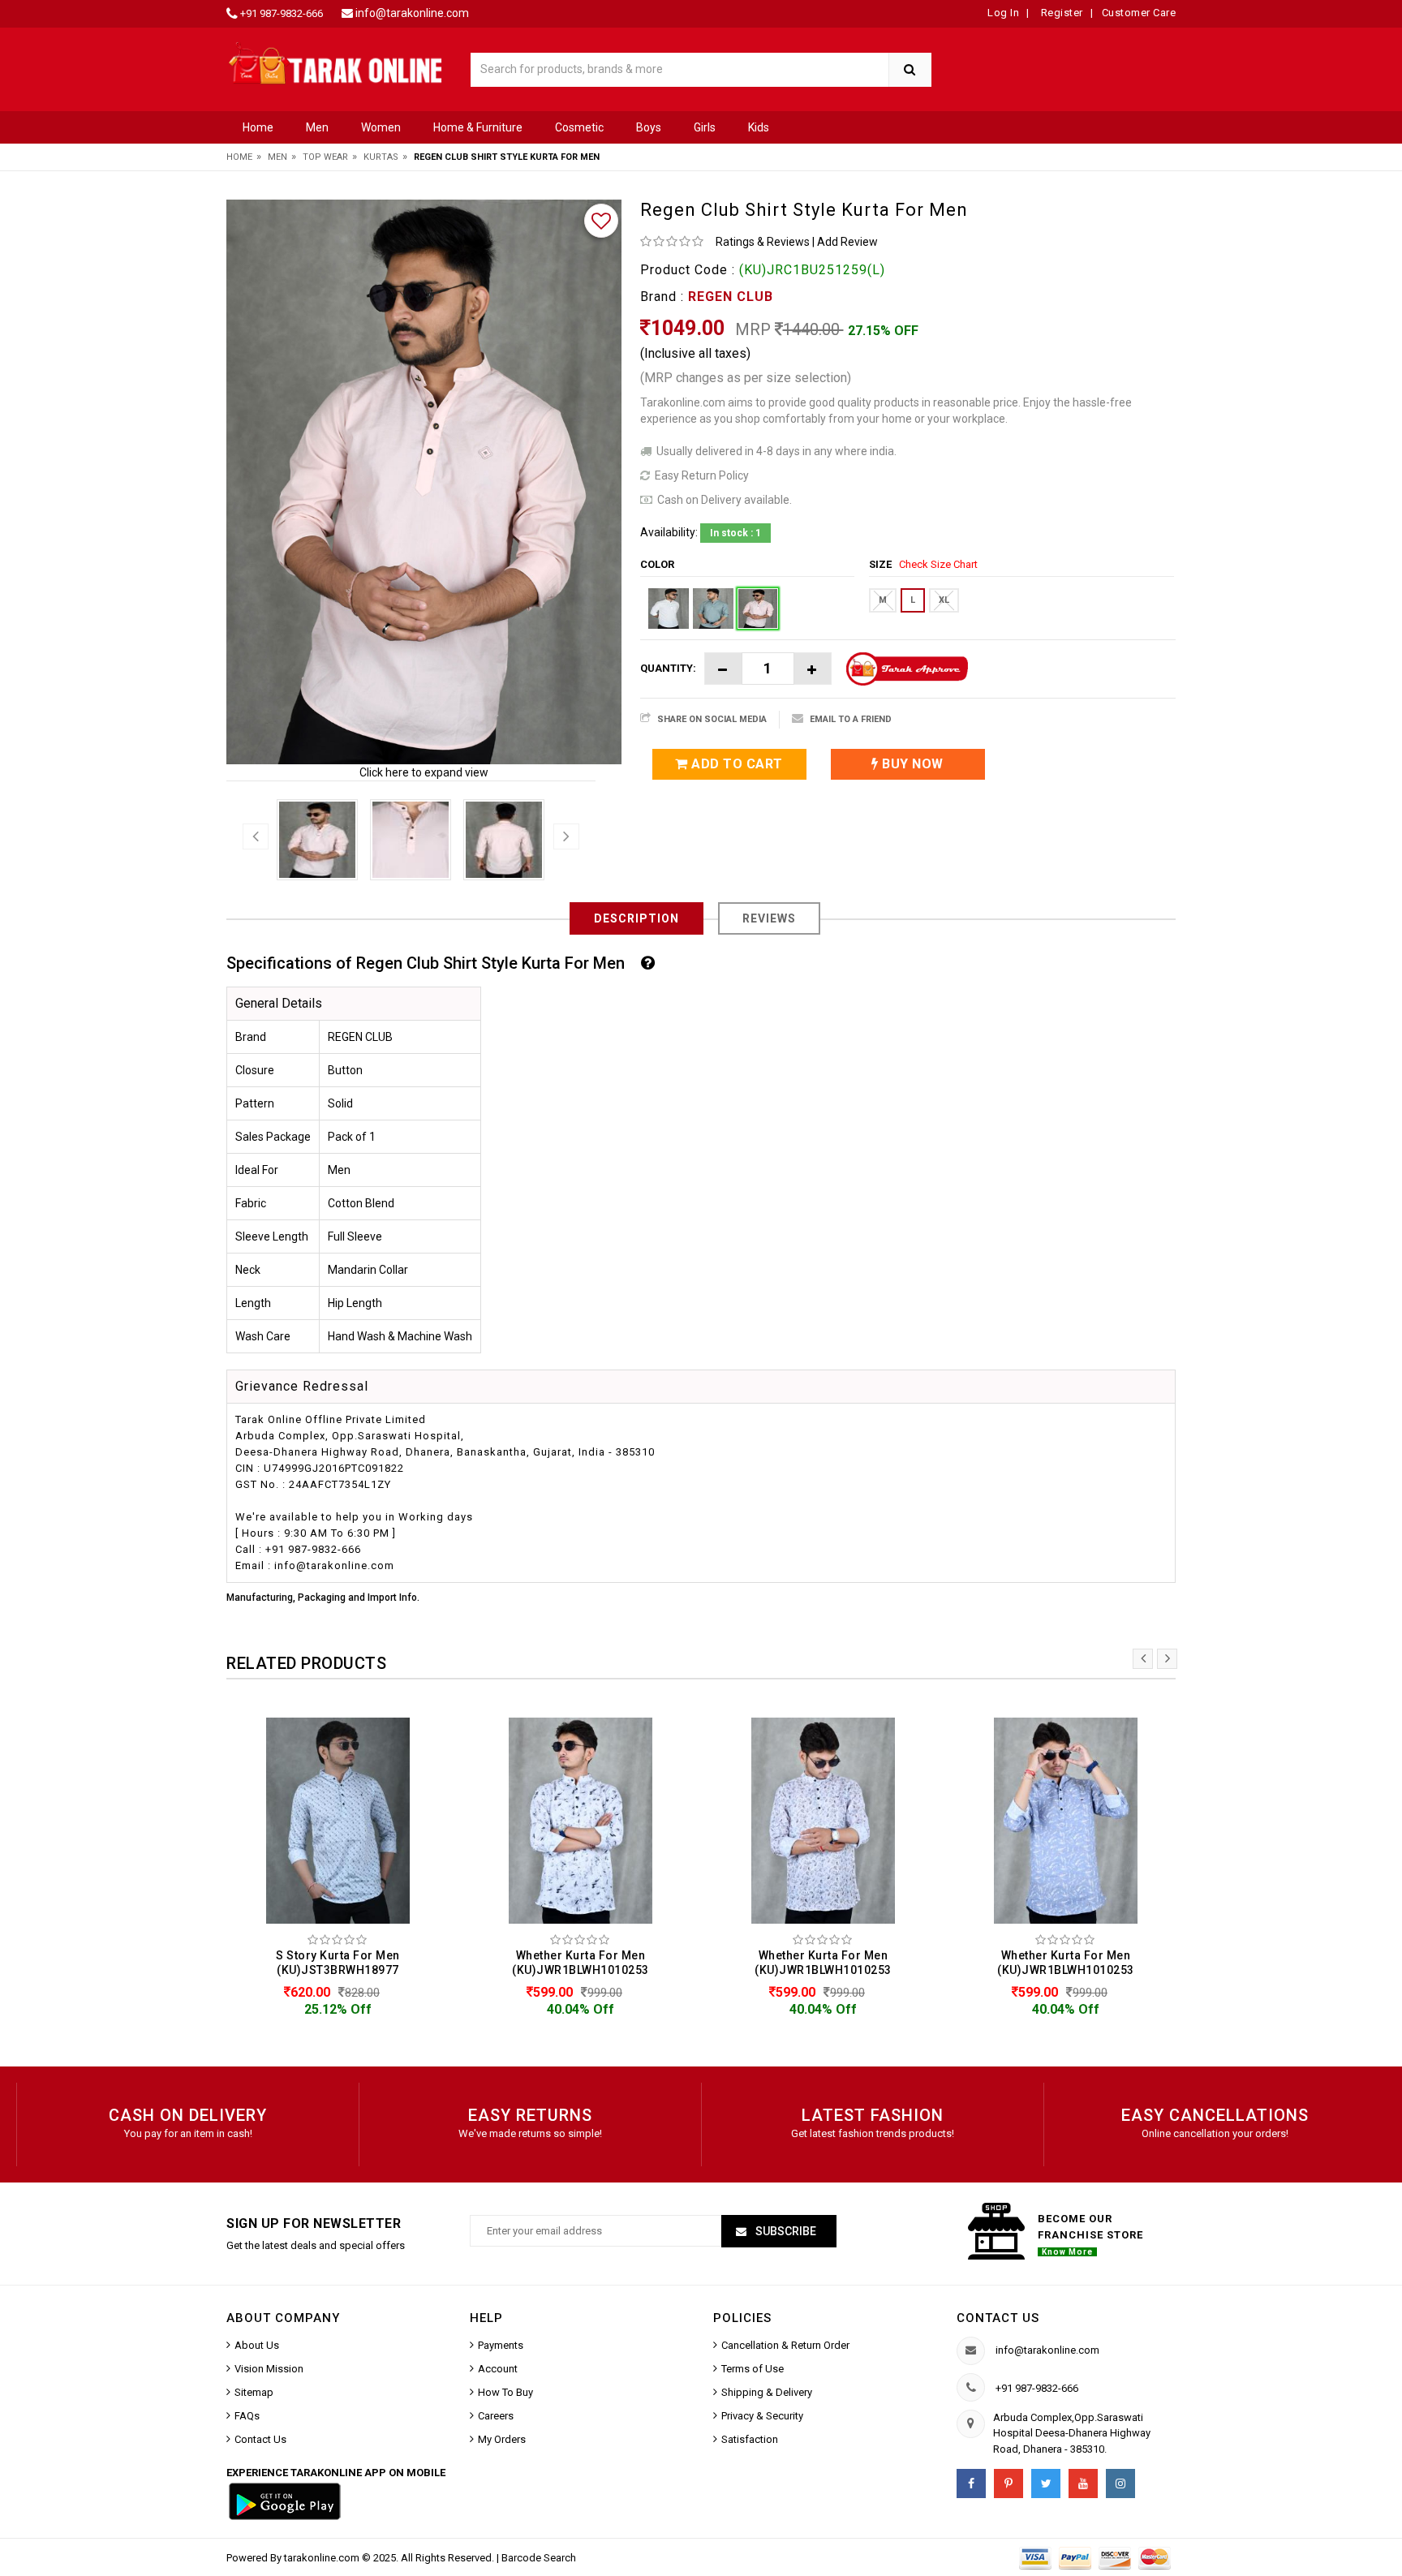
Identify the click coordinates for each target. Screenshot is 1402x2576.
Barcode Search (539, 2558)
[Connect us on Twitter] (1046, 2484)
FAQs (247, 2416)
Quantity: (668, 668)
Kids (759, 127)
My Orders (502, 2439)
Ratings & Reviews (763, 242)
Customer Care (1139, 13)
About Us (257, 2345)
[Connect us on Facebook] (971, 2484)
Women (381, 127)
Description (636, 918)
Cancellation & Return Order (785, 2345)
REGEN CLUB (731, 297)
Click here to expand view (424, 772)
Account (498, 2369)
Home (258, 127)
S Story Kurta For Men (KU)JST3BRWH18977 (338, 1963)
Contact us (998, 2318)
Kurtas (381, 157)
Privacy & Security (762, 2416)
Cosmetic (579, 127)
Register (1060, 13)
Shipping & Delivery (767, 2392)
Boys (649, 127)
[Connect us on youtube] (1083, 2484)
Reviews (769, 918)
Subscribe (785, 2231)
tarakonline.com (323, 2558)
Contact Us (260, 2439)
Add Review (847, 242)
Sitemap (254, 2392)
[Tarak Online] (336, 62)
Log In (1003, 13)
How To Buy (505, 2392)
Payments (501, 2345)
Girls (705, 127)
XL (944, 600)
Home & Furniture (478, 127)
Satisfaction (750, 2439)
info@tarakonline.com (412, 13)
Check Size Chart (938, 564)
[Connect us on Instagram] (1120, 2484)
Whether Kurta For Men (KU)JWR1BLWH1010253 (581, 1963)
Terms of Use (753, 2369)
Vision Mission (269, 2369)
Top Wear (325, 157)
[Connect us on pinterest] (1008, 2484)
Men (317, 127)
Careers (496, 2416)
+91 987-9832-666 (282, 13)
